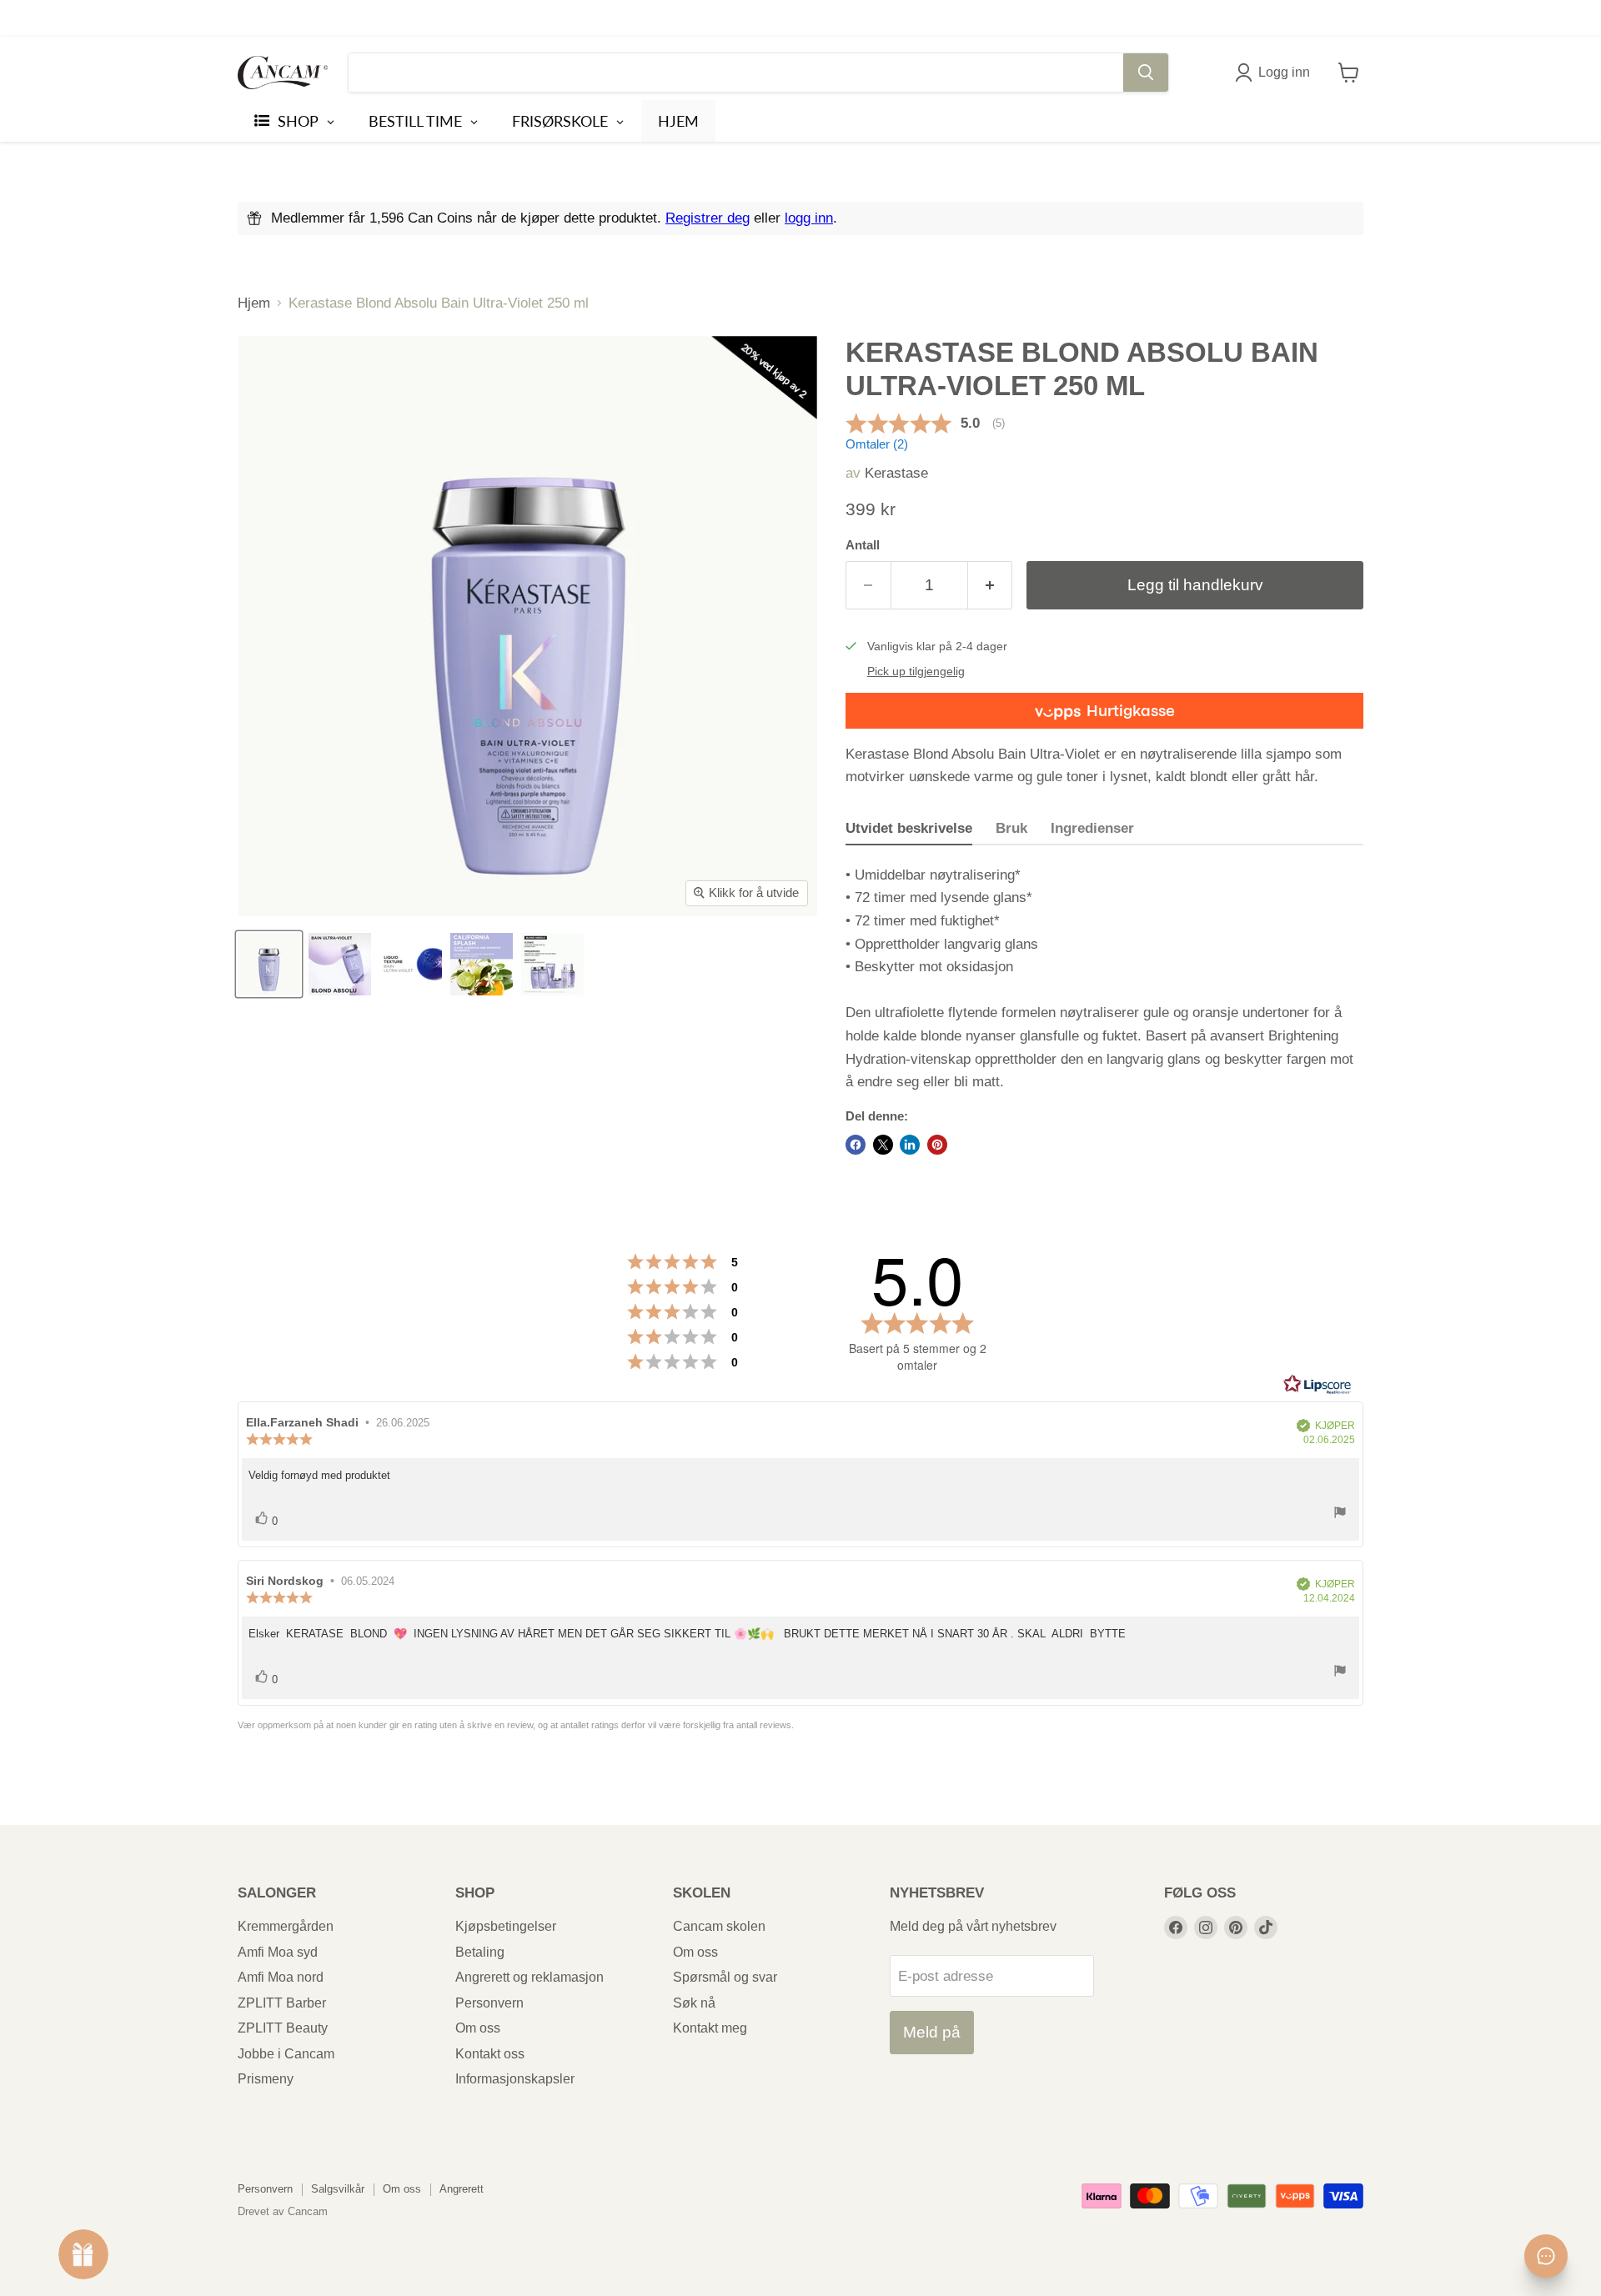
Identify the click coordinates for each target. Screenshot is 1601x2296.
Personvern (489, 2003)
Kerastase (896, 473)
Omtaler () (877, 444)
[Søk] (1146, 73)
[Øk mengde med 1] (991, 585)
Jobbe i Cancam (286, 2054)
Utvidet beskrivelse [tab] (909, 828)
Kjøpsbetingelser (506, 1926)
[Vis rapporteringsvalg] (1340, 1515)
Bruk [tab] (1011, 828)
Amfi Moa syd (278, 1952)
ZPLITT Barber (282, 2003)
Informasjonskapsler (515, 2079)
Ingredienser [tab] (1092, 828)
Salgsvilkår (338, 2189)
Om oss (478, 2028)
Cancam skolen (719, 1926)
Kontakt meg (710, 2028)
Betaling (480, 1952)
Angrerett (462, 2189)
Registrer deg (708, 218)
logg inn (809, 218)
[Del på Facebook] (856, 1145)
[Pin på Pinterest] (937, 1145)
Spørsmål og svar (725, 1977)
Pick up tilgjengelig (916, 672)
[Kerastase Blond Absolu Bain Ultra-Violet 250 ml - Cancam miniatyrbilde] (269, 964)
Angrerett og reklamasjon (529, 1977)
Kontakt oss (490, 2054)
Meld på (932, 2032)
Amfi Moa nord (281, 1977)
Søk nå (694, 2003)
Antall (863, 545)
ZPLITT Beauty (283, 2028)
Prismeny (266, 2079)
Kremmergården (286, 1926)
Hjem (254, 303)
